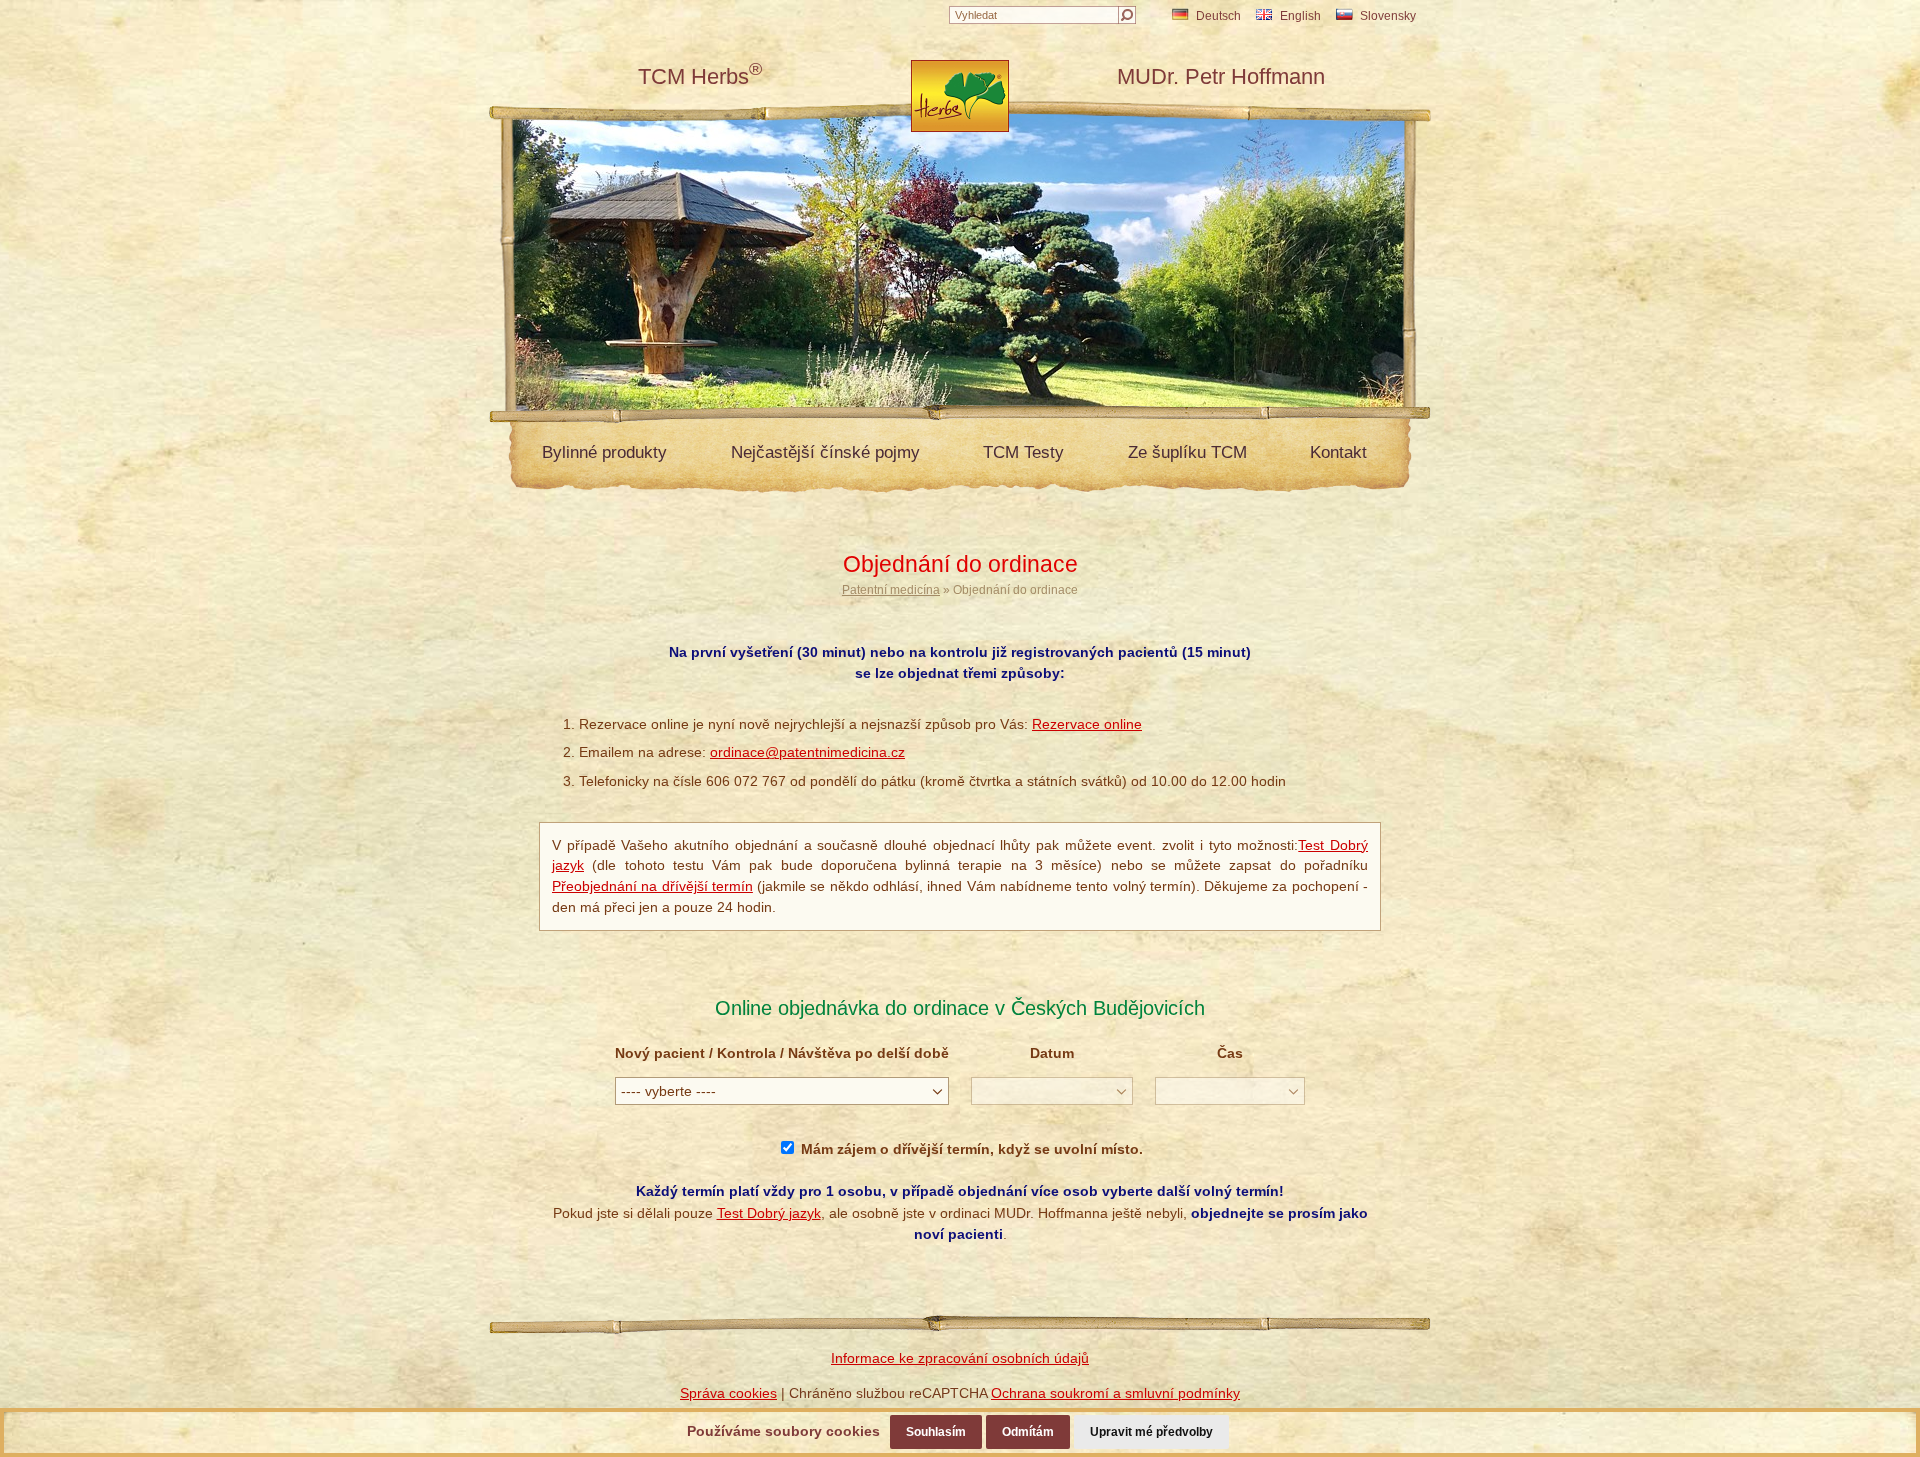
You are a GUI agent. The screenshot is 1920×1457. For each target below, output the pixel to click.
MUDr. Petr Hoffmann (1221, 76)
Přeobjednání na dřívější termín (652, 886)
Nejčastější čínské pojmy (825, 452)
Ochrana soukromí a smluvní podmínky (1115, 1393)
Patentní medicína (891, 590)
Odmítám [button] (1028, 1432)
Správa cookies (728, 1393)
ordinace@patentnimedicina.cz (807, 752)
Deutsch (1218, 16)
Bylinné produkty (604, 452)
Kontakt (1338, 452)
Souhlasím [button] (936, 1432)
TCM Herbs (700, 76)
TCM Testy (1023, 452)
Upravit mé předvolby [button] (1151, 1432)
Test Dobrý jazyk (769, 1213)
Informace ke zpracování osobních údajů (960, 1358)
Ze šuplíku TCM (1187, 452)
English (1300, 16)
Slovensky (1388, 16)
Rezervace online (1087, 724)
